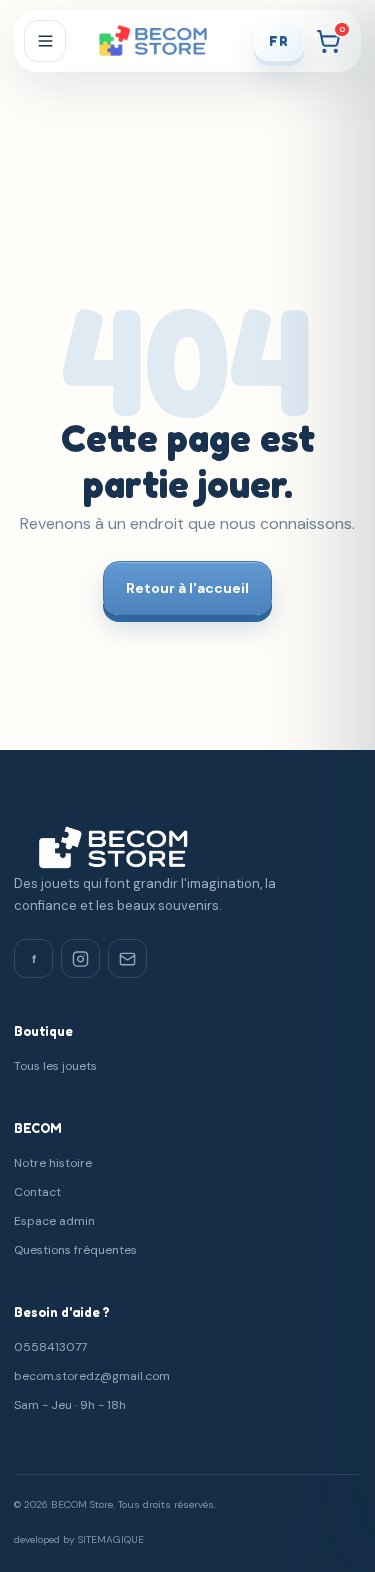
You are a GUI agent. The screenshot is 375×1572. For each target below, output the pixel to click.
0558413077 (50, 1347)
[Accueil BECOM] (159, 41)
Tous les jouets (55, 1066)
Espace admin (54, 1221)
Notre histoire (53, 1163)
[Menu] (45, 41)
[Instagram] (80, 958)
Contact (37, 1192)
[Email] (127, 958)
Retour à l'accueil (187, 588)
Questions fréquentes (75, 1250)
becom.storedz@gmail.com (92, 1376)
